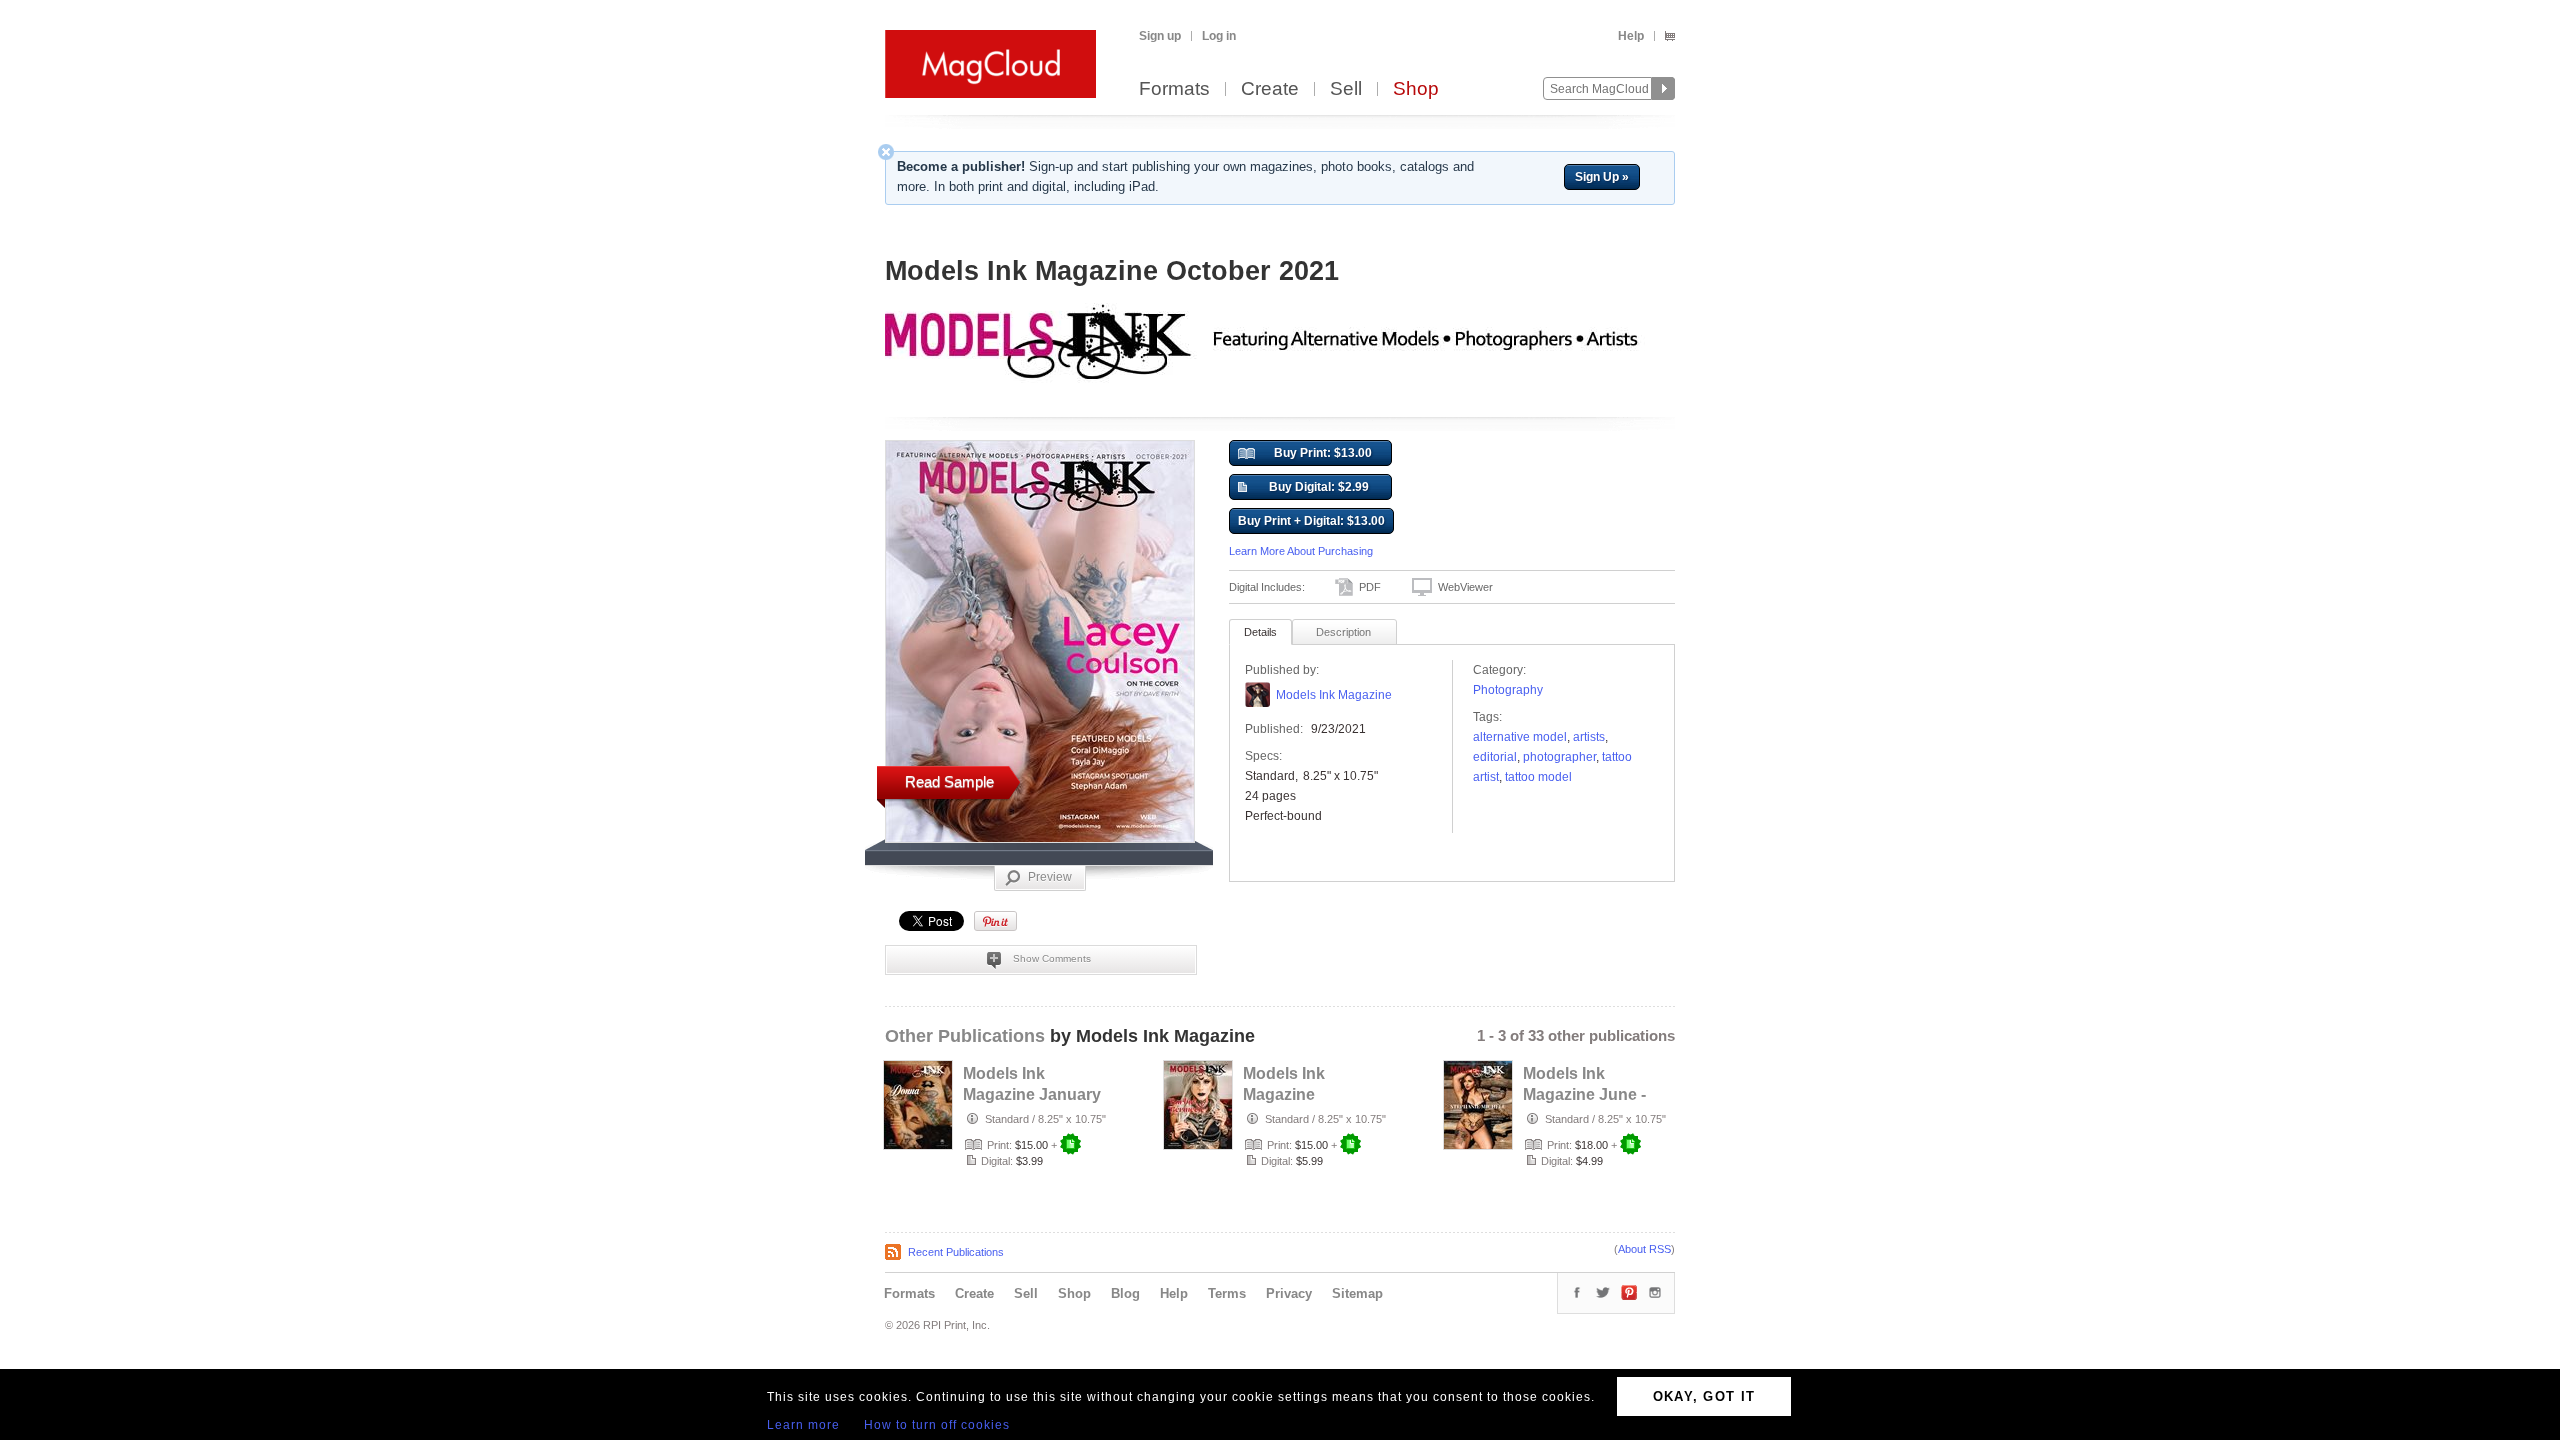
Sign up (1160, 36)
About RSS (1644, 1249)
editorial (1495, 757)
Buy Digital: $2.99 (1319, 487)
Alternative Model (1520, 737)
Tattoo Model (1538, 777)
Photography (1508, 690)
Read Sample (949, 781)
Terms (1227, 1293)
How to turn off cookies (937, 1425)
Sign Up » (1602, 177)
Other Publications (965, 1036)
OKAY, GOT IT (1704, 1396)
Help (1631, 36)
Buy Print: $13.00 (1323, 453)
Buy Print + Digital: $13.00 (1311, 521)
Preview (1050, 877)
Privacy (1289, 1293)
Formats (1174, 89)
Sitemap (1357, 1293)
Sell (1346, 89)
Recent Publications (956, 1252)
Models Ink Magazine (1334, 695)
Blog (1125, 1293)
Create (1270, 89)
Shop (1416, 89)
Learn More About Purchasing (1301, 551)
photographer (1559, 757)
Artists (1589, 737)
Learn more (803, 1425)
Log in (1219, 36)
